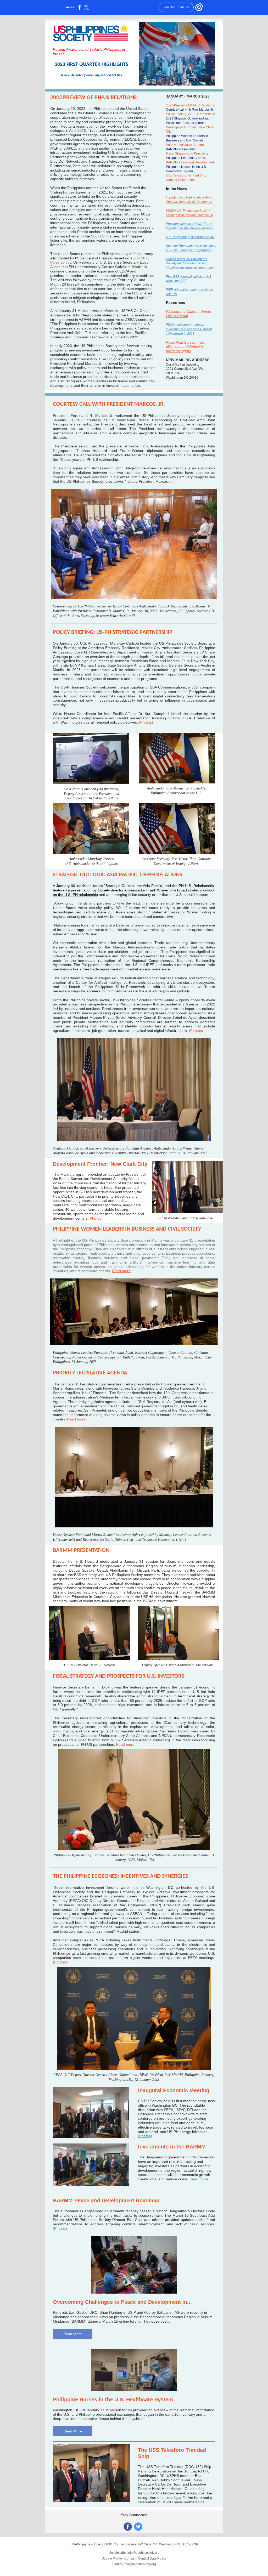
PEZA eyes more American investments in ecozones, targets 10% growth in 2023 (189, 329)
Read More (73, 2334)
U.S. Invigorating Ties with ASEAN (190, 237)
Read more (121, 1271)
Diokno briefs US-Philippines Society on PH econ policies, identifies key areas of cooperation (190, 264)
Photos (96, 1218)
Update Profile (112, 2558)
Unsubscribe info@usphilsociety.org (134, 2553)
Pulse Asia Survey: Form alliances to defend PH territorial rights (186, 347)
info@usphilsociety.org (140, 2564)
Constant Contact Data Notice (145, 2558)
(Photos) (146, 722)
